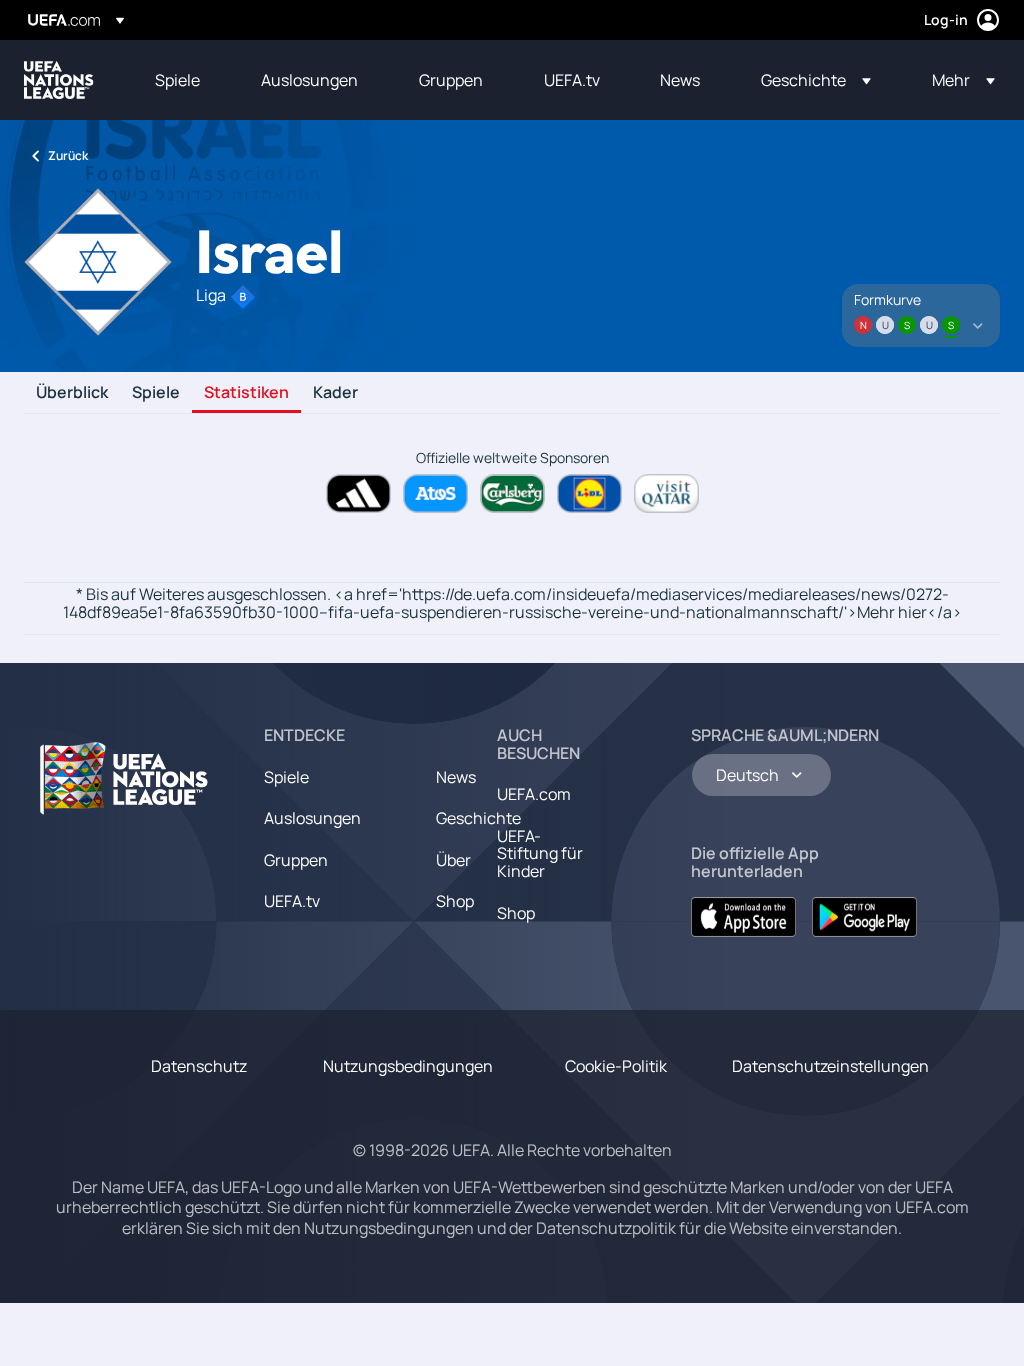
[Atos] (435, 493)
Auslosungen (312, 818)
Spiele (156, 393)
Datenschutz (199, 1066)
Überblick (72, 393)
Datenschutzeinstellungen (830, 1066)
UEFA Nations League (59, 80)
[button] (816, 80)
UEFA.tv (292, 901)
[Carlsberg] (512, 493)
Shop (455, 901)
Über (453, 860)
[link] (177, 80)
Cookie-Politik (616, 1066)
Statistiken (246, 393)
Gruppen (296, 860)
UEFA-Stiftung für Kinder (540, 853)
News (456, 777)
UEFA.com (534, 794)
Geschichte (478, 818)
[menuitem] (183, 80)
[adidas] (358, 493)
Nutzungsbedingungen (408, 1066)
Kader (335, 393)
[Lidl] (589, 493)
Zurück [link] (68, 155)
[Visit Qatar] (666, 493)
